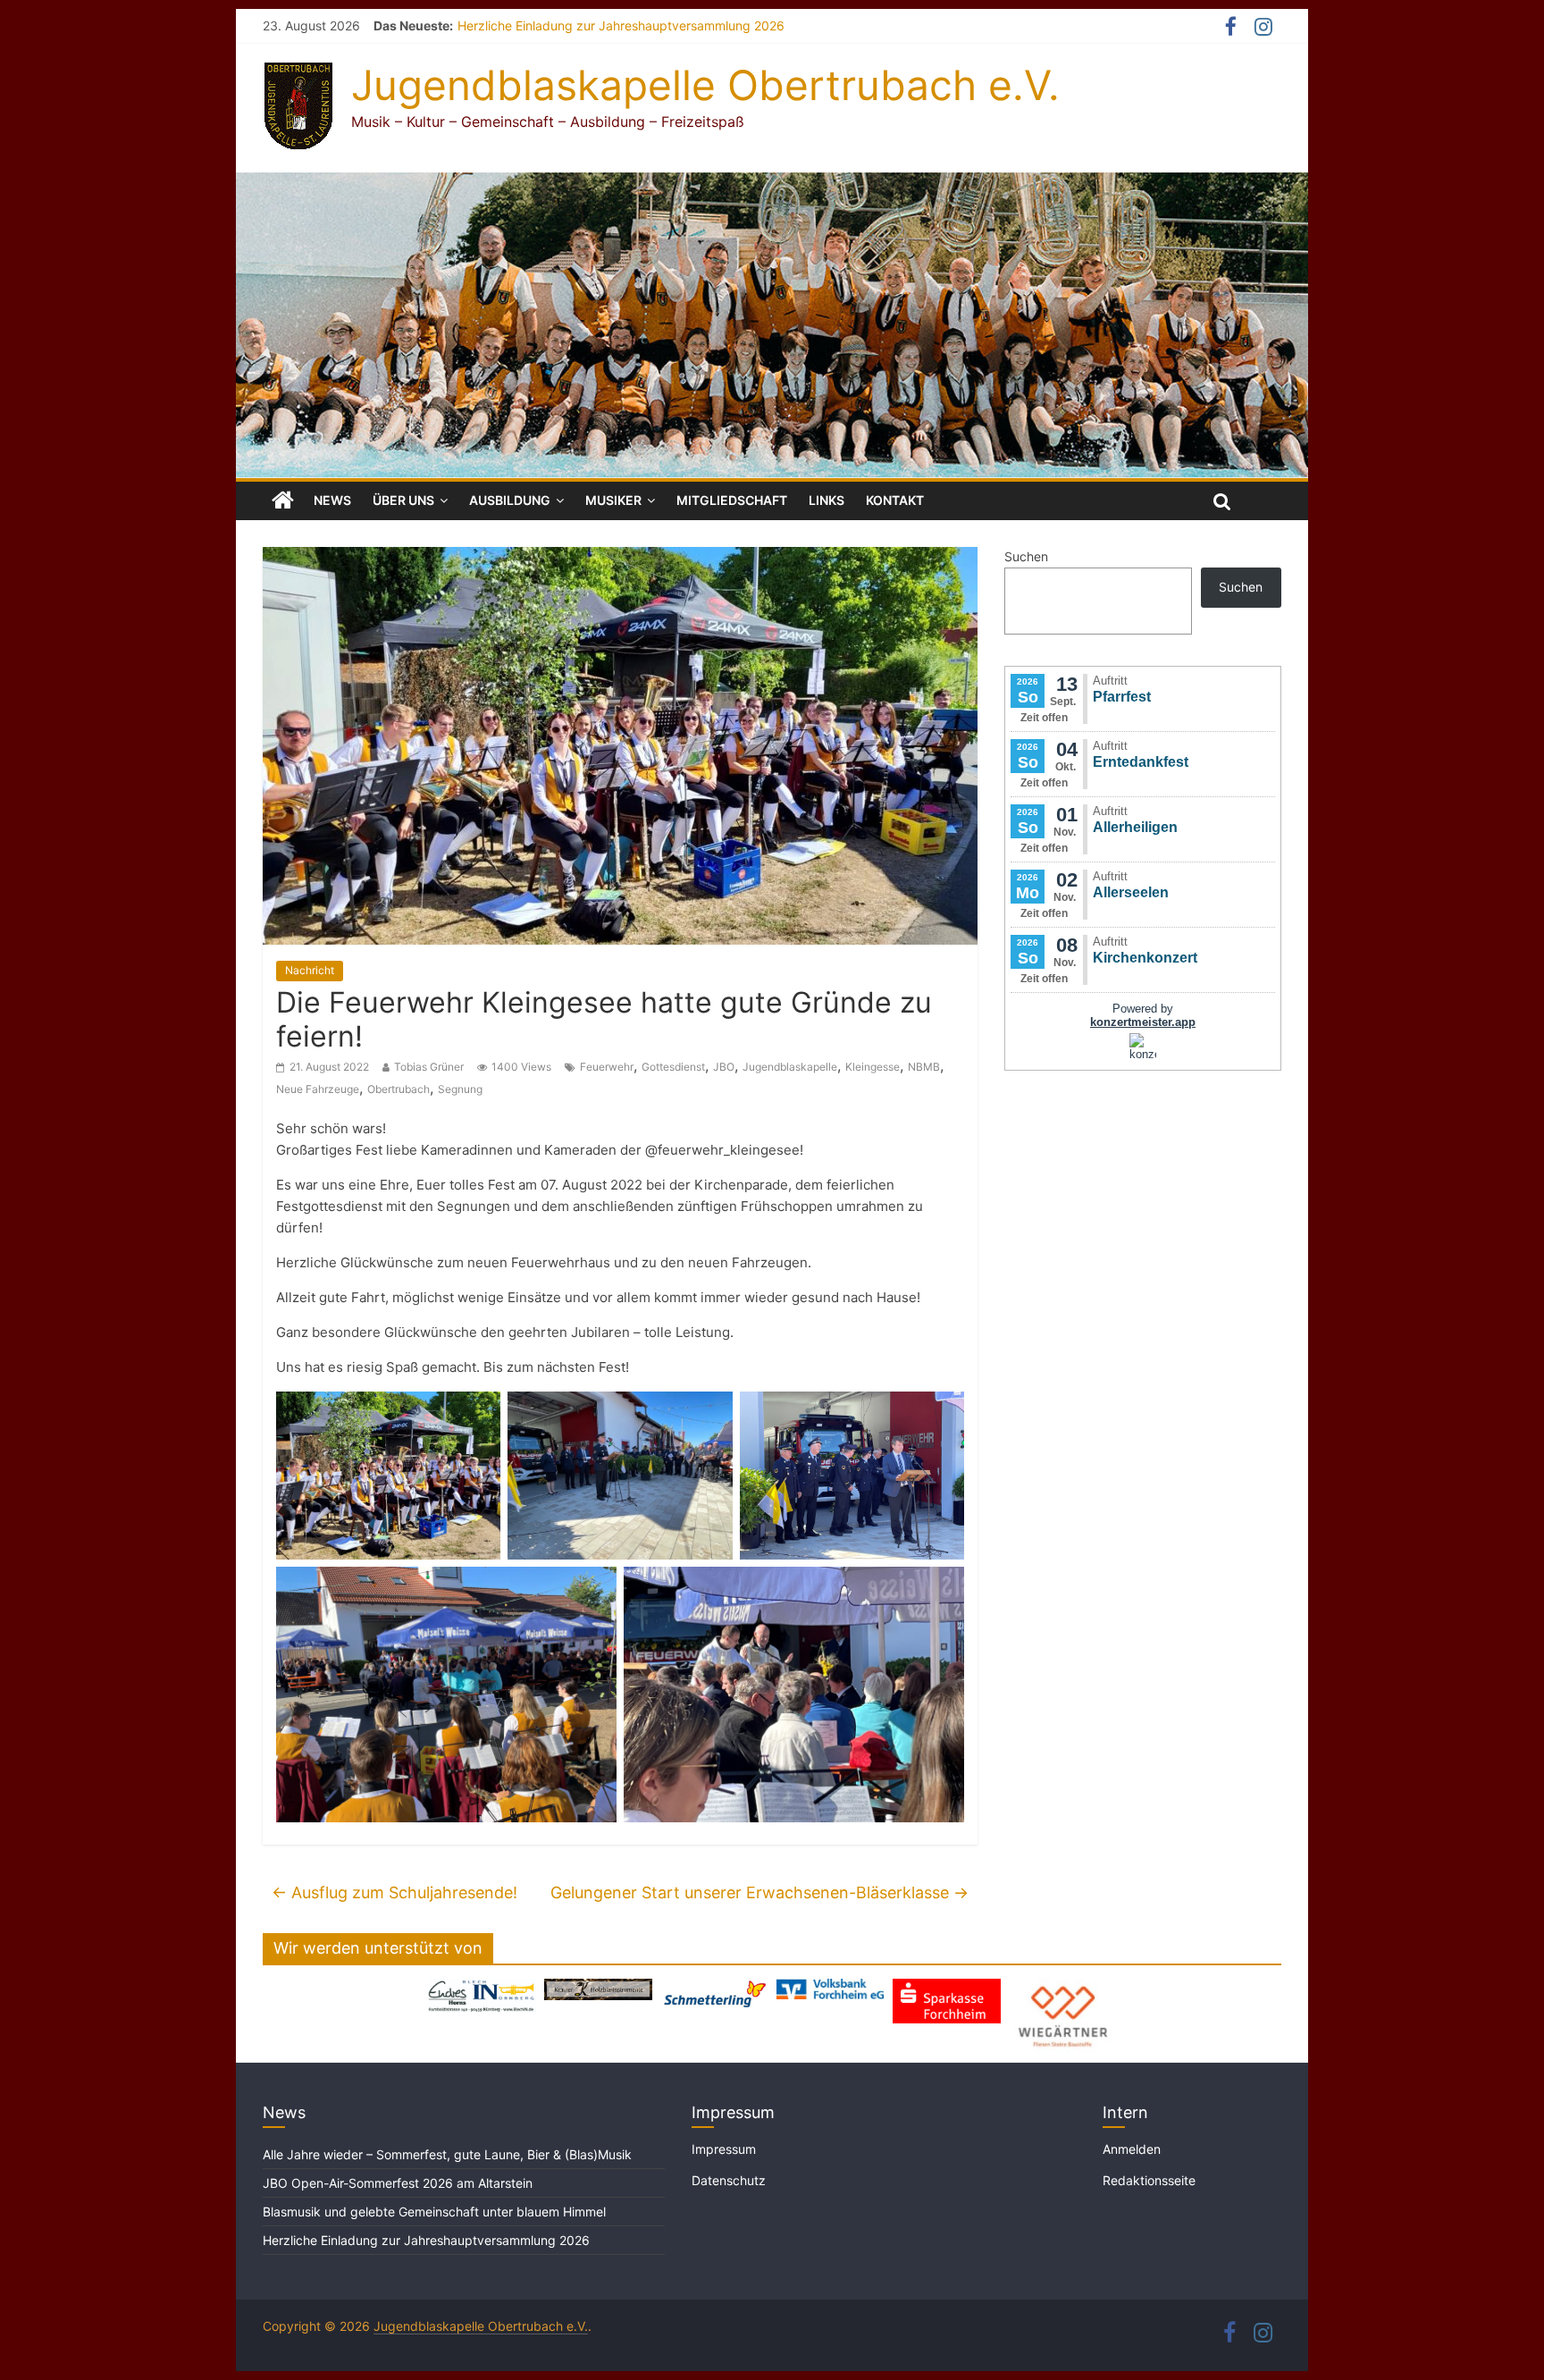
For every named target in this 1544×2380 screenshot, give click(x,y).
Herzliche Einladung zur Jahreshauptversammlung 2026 (621, 25)
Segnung (460, 1089)
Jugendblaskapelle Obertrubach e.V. (705, 85)
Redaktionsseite (1149, 2180)
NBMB (924, 1067)
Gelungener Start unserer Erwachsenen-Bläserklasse (759, 1892)
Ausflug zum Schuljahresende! (394, 1892)
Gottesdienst (673, 1067)
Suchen (1026, 556)
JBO (724, 1067)
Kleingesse (873, 1067)
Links (827, 500)
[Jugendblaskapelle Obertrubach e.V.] (772, 183)
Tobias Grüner (429, 1067)
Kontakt (895, 500)
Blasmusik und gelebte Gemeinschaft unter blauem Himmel (434, 2212)
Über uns (403, 500)
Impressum (724, 2149)
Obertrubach (399, 1089)
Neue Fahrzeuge (318, 1089)
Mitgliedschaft (732, 500)
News (332, 500)
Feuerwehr (607, 1067)
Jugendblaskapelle (790, 1067)
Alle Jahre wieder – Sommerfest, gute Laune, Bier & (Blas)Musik (449, 2154)
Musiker (613, 500)
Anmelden (1132, 2149)
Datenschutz (729, 2180)
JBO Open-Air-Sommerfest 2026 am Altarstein (398, 2183)
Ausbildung (510, 500)
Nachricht (310, 970)
